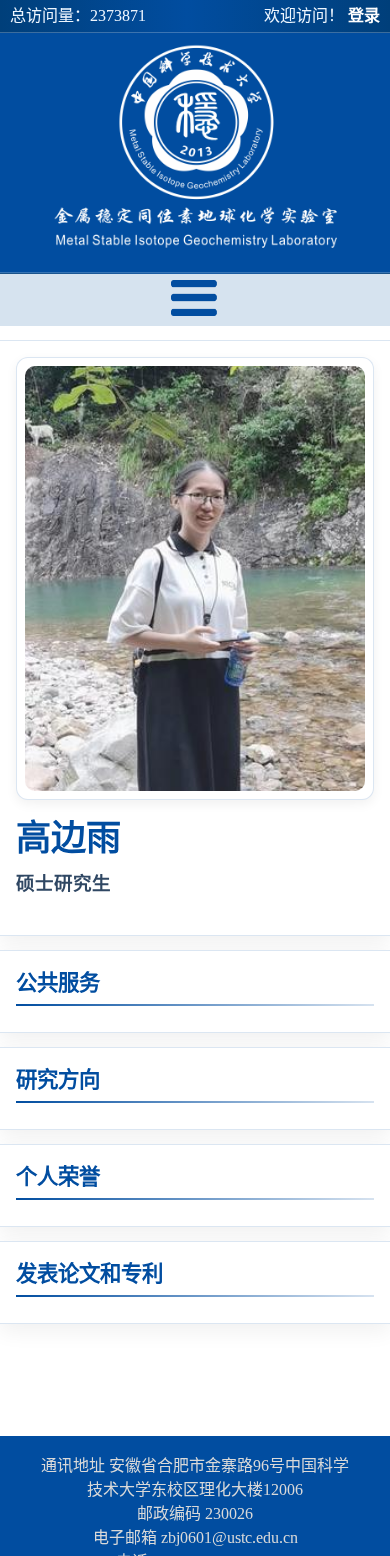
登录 (364, 15)
